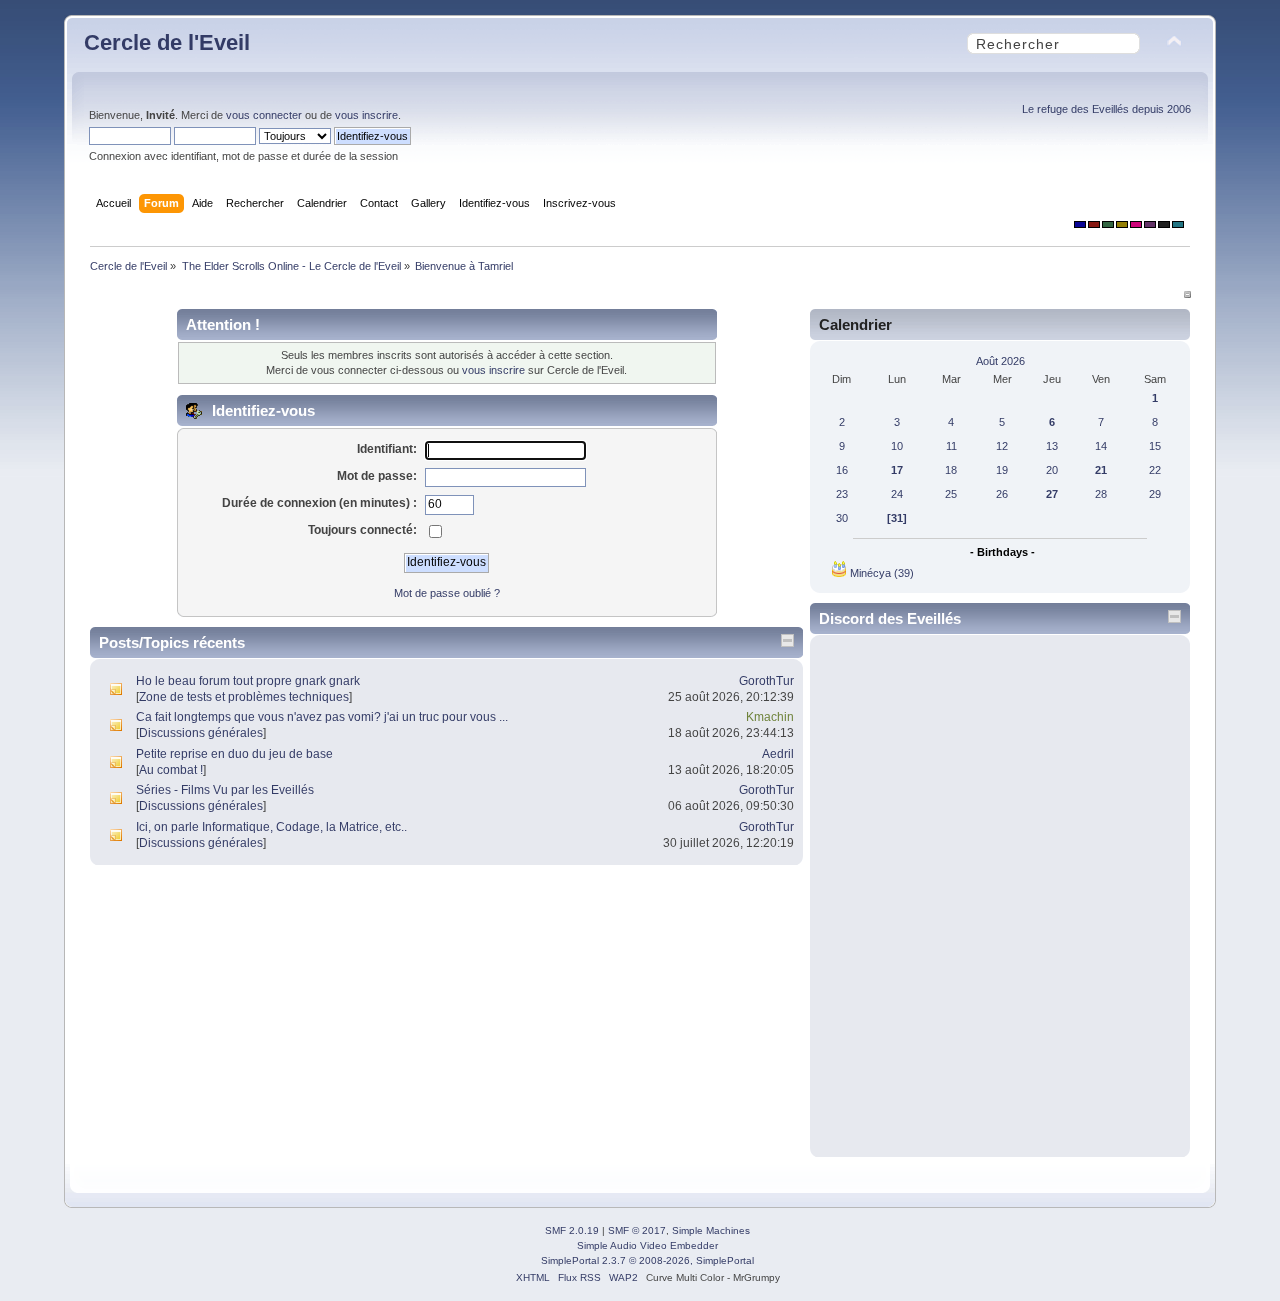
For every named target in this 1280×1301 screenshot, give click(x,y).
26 (1002, 494)
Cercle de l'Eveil (167, 42)
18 (951, 470)
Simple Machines (711, 1230)
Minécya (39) (882, 573)
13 (1052, 446)
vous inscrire (366, 115)
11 (951, 446)
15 (1155, 446)
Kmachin (770, 717)
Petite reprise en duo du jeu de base (234, 754)
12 (1002, 446)
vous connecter (264, 115)
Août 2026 (1000, 361)
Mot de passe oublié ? (447, 593)
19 (1002, 470)
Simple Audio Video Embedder (647, 1245)
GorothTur (766, 681)
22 (1155, 470)
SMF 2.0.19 (572, 1230)
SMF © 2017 (637, 1230)
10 (897, 446)
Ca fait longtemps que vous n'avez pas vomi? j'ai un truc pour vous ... (322, 717)
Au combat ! (171, 770)
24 (897, 494)
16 (842, 470)
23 (842, 494)
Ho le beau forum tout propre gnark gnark (248, 681)
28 (1101, 494)
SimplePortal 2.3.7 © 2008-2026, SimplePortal (647, 1260)
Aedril (778, 754)
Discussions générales (201, 733)
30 (842, 518)
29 (1155, 494)
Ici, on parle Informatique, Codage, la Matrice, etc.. (271, 827)
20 (1052, 470)
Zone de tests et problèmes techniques (244, 697)
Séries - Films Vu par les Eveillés (225, 790)
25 (951, 494)
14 (1101, 446)
